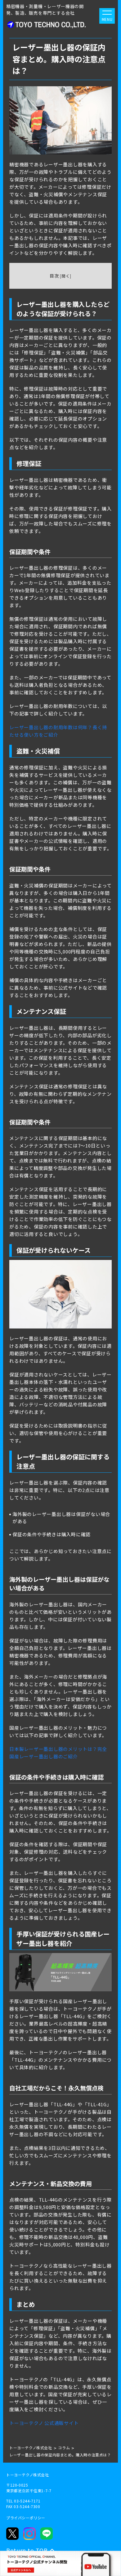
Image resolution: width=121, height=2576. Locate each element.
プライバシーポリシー (26, 2518)
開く (66, 276)
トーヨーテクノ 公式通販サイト (44, 2423)
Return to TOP (27, 2550)
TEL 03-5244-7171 (23, 2501)
